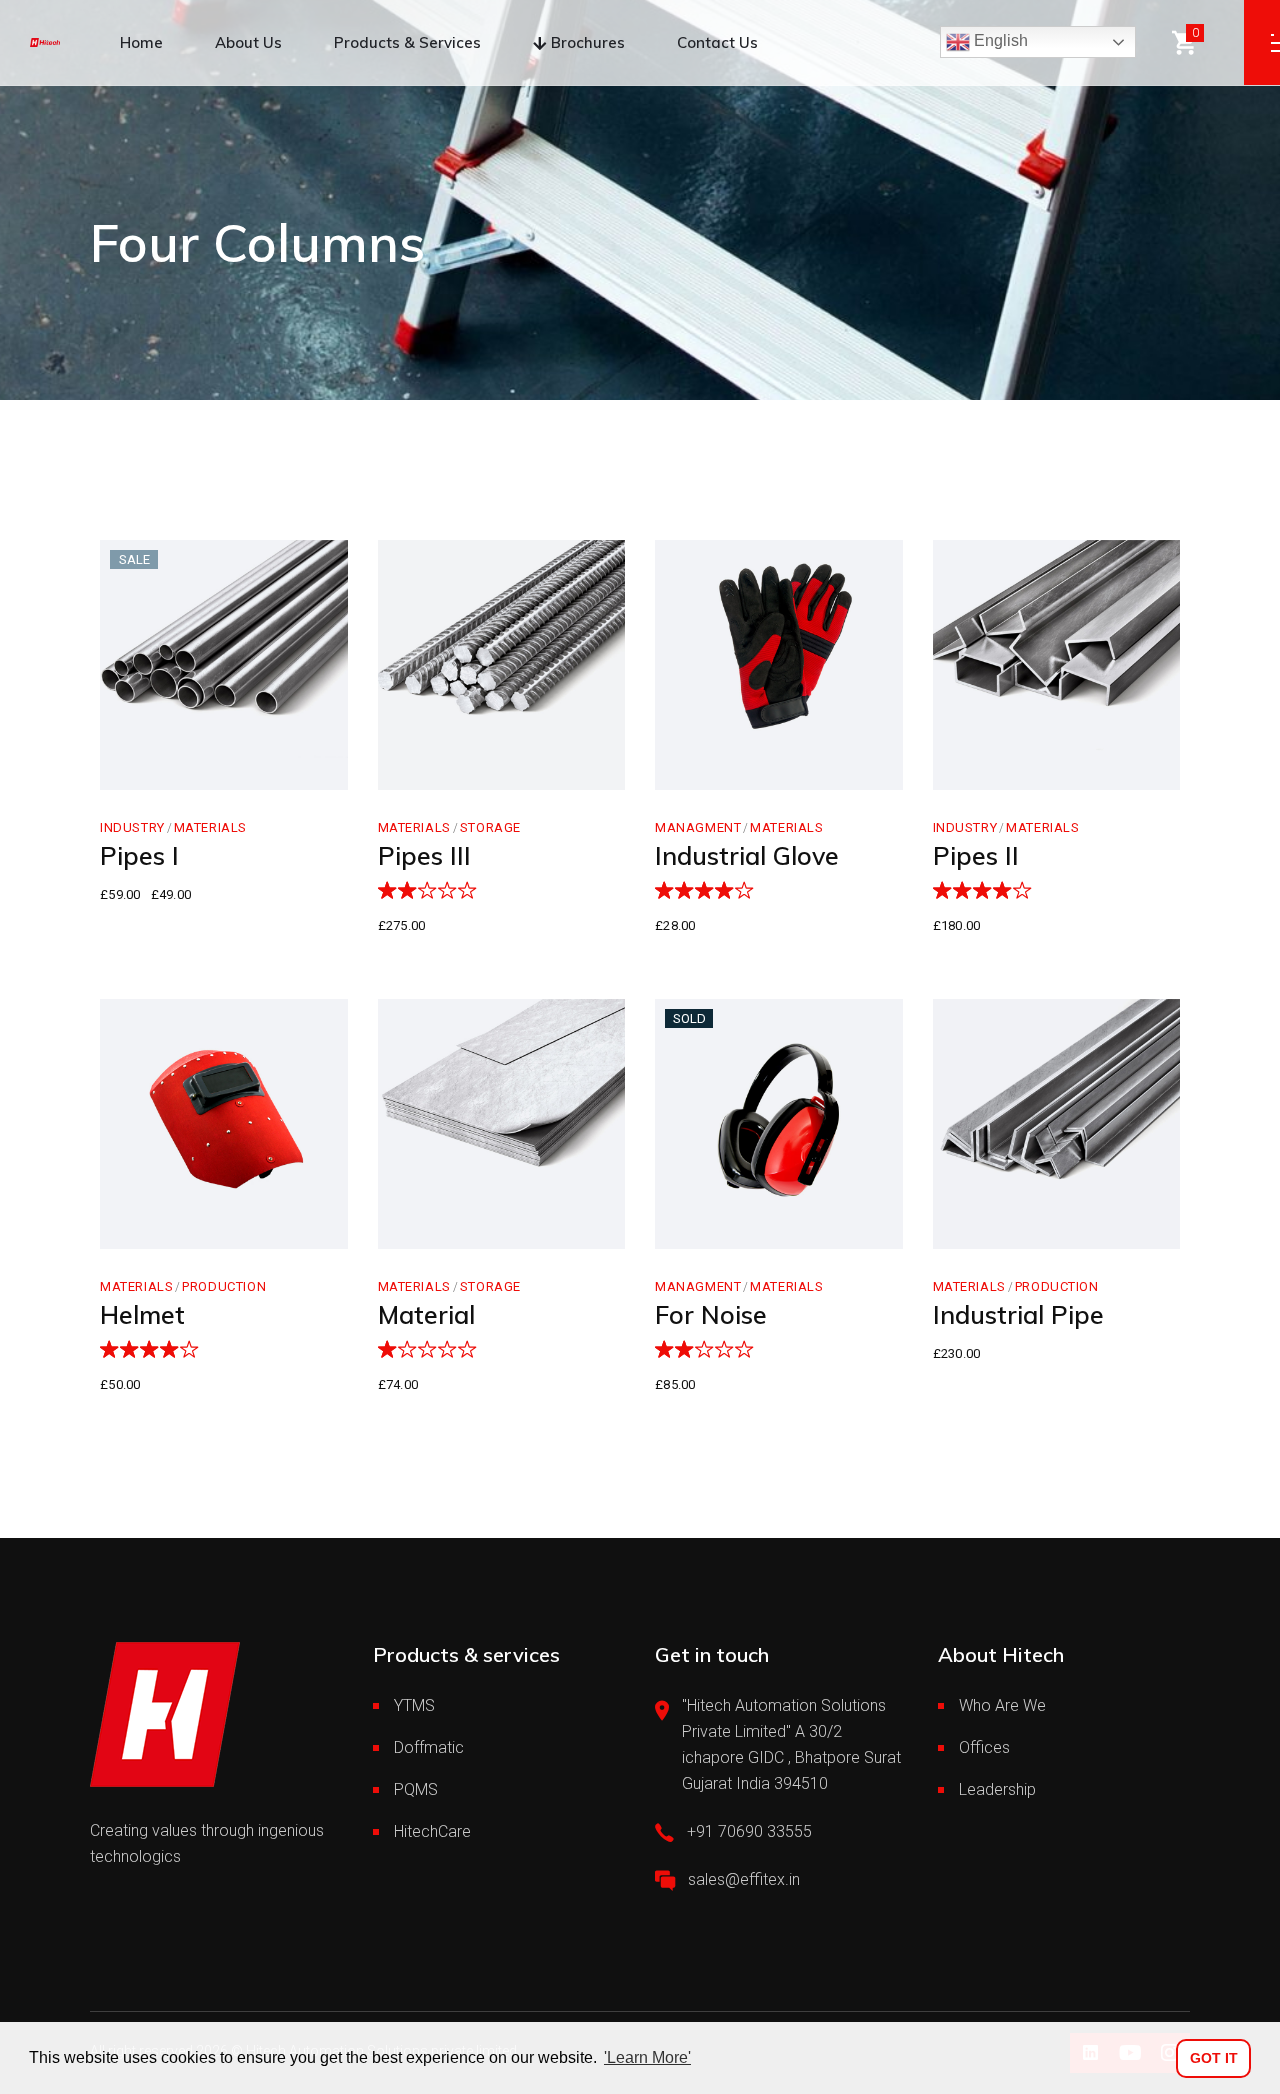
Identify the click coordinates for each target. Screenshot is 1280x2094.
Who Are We (1002, 1705)
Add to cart (182, 768)
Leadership (997, 1789)
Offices (984, 1747)
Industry (132, 827)
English (999, 40)
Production (224, 1286)
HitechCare (432, 1831)
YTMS (414, 1705)
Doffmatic (429, 1747)
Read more (735, 1227)
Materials (210, 827)
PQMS (416, 1789)
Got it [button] (1214, 2058)
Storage (490, 827)
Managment (698, 827)
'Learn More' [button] (647, 2057)
